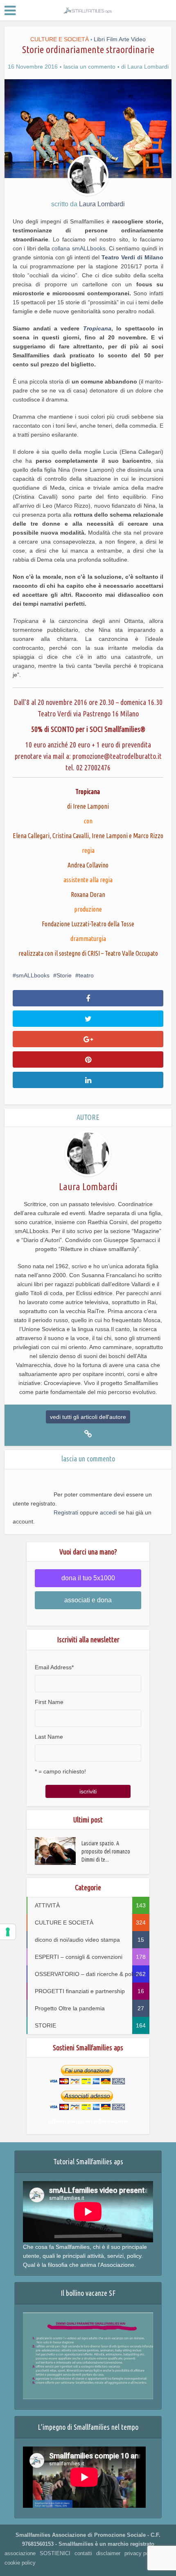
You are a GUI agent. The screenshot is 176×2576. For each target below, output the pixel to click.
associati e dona (88, 1600)
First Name (49, 1702)
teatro (86, 975)
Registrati (66, 1512)
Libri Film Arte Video (120, 39)
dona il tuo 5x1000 (88, 1578)
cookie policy (20, 2563)
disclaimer (108, 2553)
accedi (108, 1512)
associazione (20, 2553)
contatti (83, 2553)
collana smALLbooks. (79, 248)
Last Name (49, 1737)
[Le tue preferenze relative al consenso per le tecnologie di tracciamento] (8, 1932)
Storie (64, 975)
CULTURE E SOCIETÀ (60, 39)
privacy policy (141, 2553)
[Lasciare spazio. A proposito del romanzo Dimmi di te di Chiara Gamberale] (58, 1851)
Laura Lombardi (148, 67)
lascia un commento (89, 67)
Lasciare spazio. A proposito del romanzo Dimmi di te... (106, 1851)
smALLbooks (33, 975)
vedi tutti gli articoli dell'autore (88, 1417)
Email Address (54, 1667)
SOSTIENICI (55, 2553)
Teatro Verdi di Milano (132, 257)
